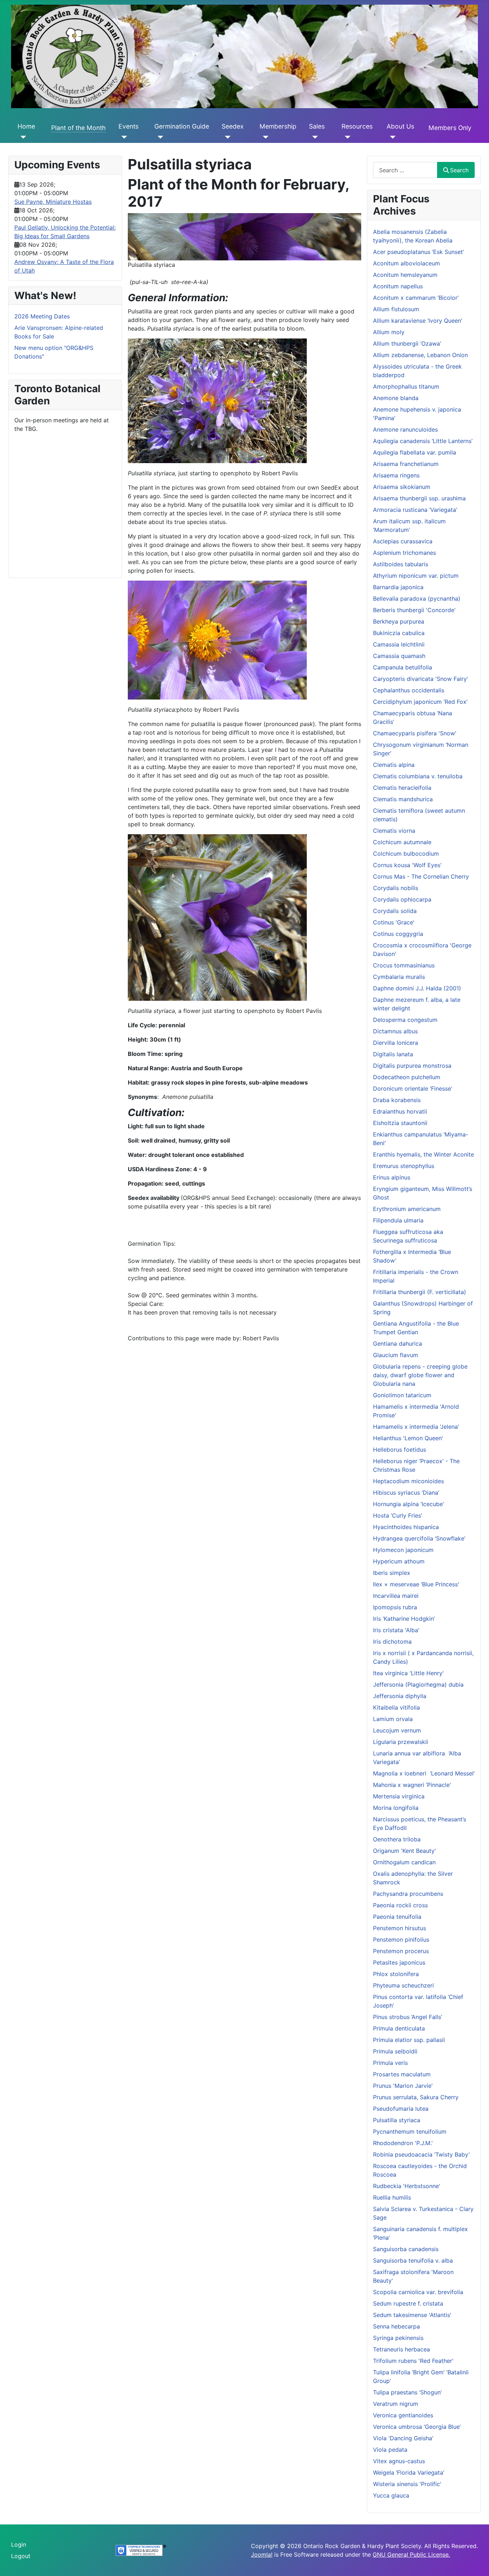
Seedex (233, 126)
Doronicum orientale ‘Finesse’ (413, 1088)
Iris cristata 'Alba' (396, 1630)
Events (129, 126)
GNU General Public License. (411, 2555)
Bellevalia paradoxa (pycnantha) (417, 599)
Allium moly (389, 332)
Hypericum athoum (399, 1561)
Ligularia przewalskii (401, 1742)
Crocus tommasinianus (404, 965)
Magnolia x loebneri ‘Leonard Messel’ (424, 1773)
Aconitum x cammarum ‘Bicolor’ (416, 298)
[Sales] (313, 137)
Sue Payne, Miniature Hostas (53, 202)
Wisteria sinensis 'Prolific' (407, 2484)
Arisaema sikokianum (402, 487)
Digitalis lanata (393, 1054)
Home (26, 126)
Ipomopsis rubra (395, 1607)
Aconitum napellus (398, 286)
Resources (357, 126)
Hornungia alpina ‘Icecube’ (408, 1504)
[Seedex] (226, 137)
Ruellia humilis (392, 2197)
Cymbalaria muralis (399, 977)
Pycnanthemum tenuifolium (410, 2132)
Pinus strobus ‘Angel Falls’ (408, 2017)
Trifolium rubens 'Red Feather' (413, 2361)
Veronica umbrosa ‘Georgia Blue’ (417, 2427)
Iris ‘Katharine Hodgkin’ (404, 1619)
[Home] (22, 137)
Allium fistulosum (396, 309)
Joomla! (262, 2555)
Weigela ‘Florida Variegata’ (409, 2472)
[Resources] (346, 137)
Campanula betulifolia (403, 667)
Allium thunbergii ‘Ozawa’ (407, 343)
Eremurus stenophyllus (404, 1166)
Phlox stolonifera (396, 1974)
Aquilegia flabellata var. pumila (415, 452)
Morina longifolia (396, 1808)
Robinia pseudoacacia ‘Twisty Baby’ (421, 2154)
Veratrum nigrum (396, 2404)
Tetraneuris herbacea (401, 2349)
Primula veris (390, 2063)
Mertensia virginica (399, 1796)
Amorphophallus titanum (406, 386)
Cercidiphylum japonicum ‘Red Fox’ (420, 702)
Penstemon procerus (401, 1951)
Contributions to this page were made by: (185, 1338)
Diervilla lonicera (396, 1043)
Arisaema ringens (396, 475)
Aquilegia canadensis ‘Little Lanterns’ (423, 441)
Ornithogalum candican (404, 1862)
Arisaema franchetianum (406, 464)
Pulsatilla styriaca (397, 2120)
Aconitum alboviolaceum (406, 263)
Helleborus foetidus (400, 1450)
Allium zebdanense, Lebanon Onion (420, 355)
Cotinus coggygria (398, 934)
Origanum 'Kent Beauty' (405, 1851)
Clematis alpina (394, 765)
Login (19, 2544)
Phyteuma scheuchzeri (403, 1985)
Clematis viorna (394, 831)
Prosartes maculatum (402, 2074)
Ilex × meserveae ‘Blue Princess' (416, 1584)
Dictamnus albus (395, 1031)
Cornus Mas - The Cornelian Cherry (421, 876)
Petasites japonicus (399, 1962)
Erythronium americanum (407, 1209)
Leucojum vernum (397, 1730)
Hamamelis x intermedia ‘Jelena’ (416, 1427)
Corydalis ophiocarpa (402, 899)
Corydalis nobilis (396, 888)
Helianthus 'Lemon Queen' (408, 1438)
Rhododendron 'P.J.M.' (403, 2143)
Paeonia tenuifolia (397, 1917)
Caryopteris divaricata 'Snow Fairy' (421, 679)
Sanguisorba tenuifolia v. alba (413, 2260)
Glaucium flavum (396, 1355)
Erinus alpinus (392, 1177)
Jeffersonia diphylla (400, 1696)
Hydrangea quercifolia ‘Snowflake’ (419, 1538)
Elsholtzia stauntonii (400, 1123)
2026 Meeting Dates (42, 316)
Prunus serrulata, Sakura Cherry (416, 2097)
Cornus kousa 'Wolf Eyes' (407, 865)
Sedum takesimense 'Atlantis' (412, 2315)
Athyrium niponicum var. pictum (416, 576)
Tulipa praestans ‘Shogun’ (407, 2392)
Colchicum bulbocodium (406, 854)
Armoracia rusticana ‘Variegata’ (415, 510)
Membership (278, 126)
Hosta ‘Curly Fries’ (398, 1515)
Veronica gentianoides (403, 2415)
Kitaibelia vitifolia (396, 1707)
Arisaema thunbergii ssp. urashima (419, 498)
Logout (21, 2556)
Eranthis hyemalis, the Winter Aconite (423, 1154)
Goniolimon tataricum (402, 1395)
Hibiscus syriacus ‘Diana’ (406, 1493)
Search (459, 170)
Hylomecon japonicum (403, 1550)
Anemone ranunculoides (405, 429)
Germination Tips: (152, 1244)
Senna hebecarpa (396, 2326)
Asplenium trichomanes (405, 553)
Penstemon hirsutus (400, 1928)
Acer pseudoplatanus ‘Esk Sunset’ (418, 252)
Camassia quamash (399, 656)
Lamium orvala (393, 1719)
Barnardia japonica (398, 587)
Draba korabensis (397, 1100)
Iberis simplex (392, 1573)
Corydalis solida (395, 911)
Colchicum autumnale (402, 842)
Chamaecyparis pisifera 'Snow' (415, 733)
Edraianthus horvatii (400, 1111)
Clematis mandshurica (403, 799)
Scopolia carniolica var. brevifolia (418, 2292)
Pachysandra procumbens (408, 1894)
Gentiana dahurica (398, 1344)
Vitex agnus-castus (399, 2461)
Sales (317, 126)
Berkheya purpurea (399, 621)
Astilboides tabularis (401, 564)
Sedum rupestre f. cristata (408, 2303)
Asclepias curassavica (403, 541)
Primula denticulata (399, 2028)
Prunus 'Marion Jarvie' (403, 2086)
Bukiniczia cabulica (399, 633)
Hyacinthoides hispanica (406, 1527)
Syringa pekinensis (398, 2338)
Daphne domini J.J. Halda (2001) (417, 988)
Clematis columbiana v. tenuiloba (418, 776)
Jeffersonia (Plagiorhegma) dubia (418, 1685)
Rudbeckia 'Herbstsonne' (407, 2186)
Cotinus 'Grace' (394, 922)
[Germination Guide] (159, 137)
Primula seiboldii (395, 2051)
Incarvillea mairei (396, 1596)
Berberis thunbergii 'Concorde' (414, 610)
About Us (400, 126)
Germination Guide (182, 126)
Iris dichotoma (392, 1642)
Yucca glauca (391, 2495)
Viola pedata (390, 2450)
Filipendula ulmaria (398, 1220)
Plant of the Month (78, 128)
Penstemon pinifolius (401, 1940)
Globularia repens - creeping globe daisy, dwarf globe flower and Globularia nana (420, 1375)
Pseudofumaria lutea (401, 2109)
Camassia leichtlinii (399, 644)
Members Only (450, 128)
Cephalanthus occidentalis (409, 690)
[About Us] (391, 137)
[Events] (123, 137)
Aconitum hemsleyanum (405, 275)
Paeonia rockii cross (400, 1905)
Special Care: (146, 1304)
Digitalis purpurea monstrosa (412, 1066)
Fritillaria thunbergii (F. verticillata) (420, 1292)
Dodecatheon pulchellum (407, 1077)
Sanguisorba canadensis (406, 2249)
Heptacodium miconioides (408, 1481)
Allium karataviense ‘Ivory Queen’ (418, 321)
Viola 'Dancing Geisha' (403, 2438)
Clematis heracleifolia (402, 788)
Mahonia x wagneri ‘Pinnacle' (412, 1785)
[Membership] (264, 137)
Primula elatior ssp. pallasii (409, 2040)
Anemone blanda (396, 398)
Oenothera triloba (397, 1839)
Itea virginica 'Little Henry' (408, 1673)
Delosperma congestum (405, 1020)
